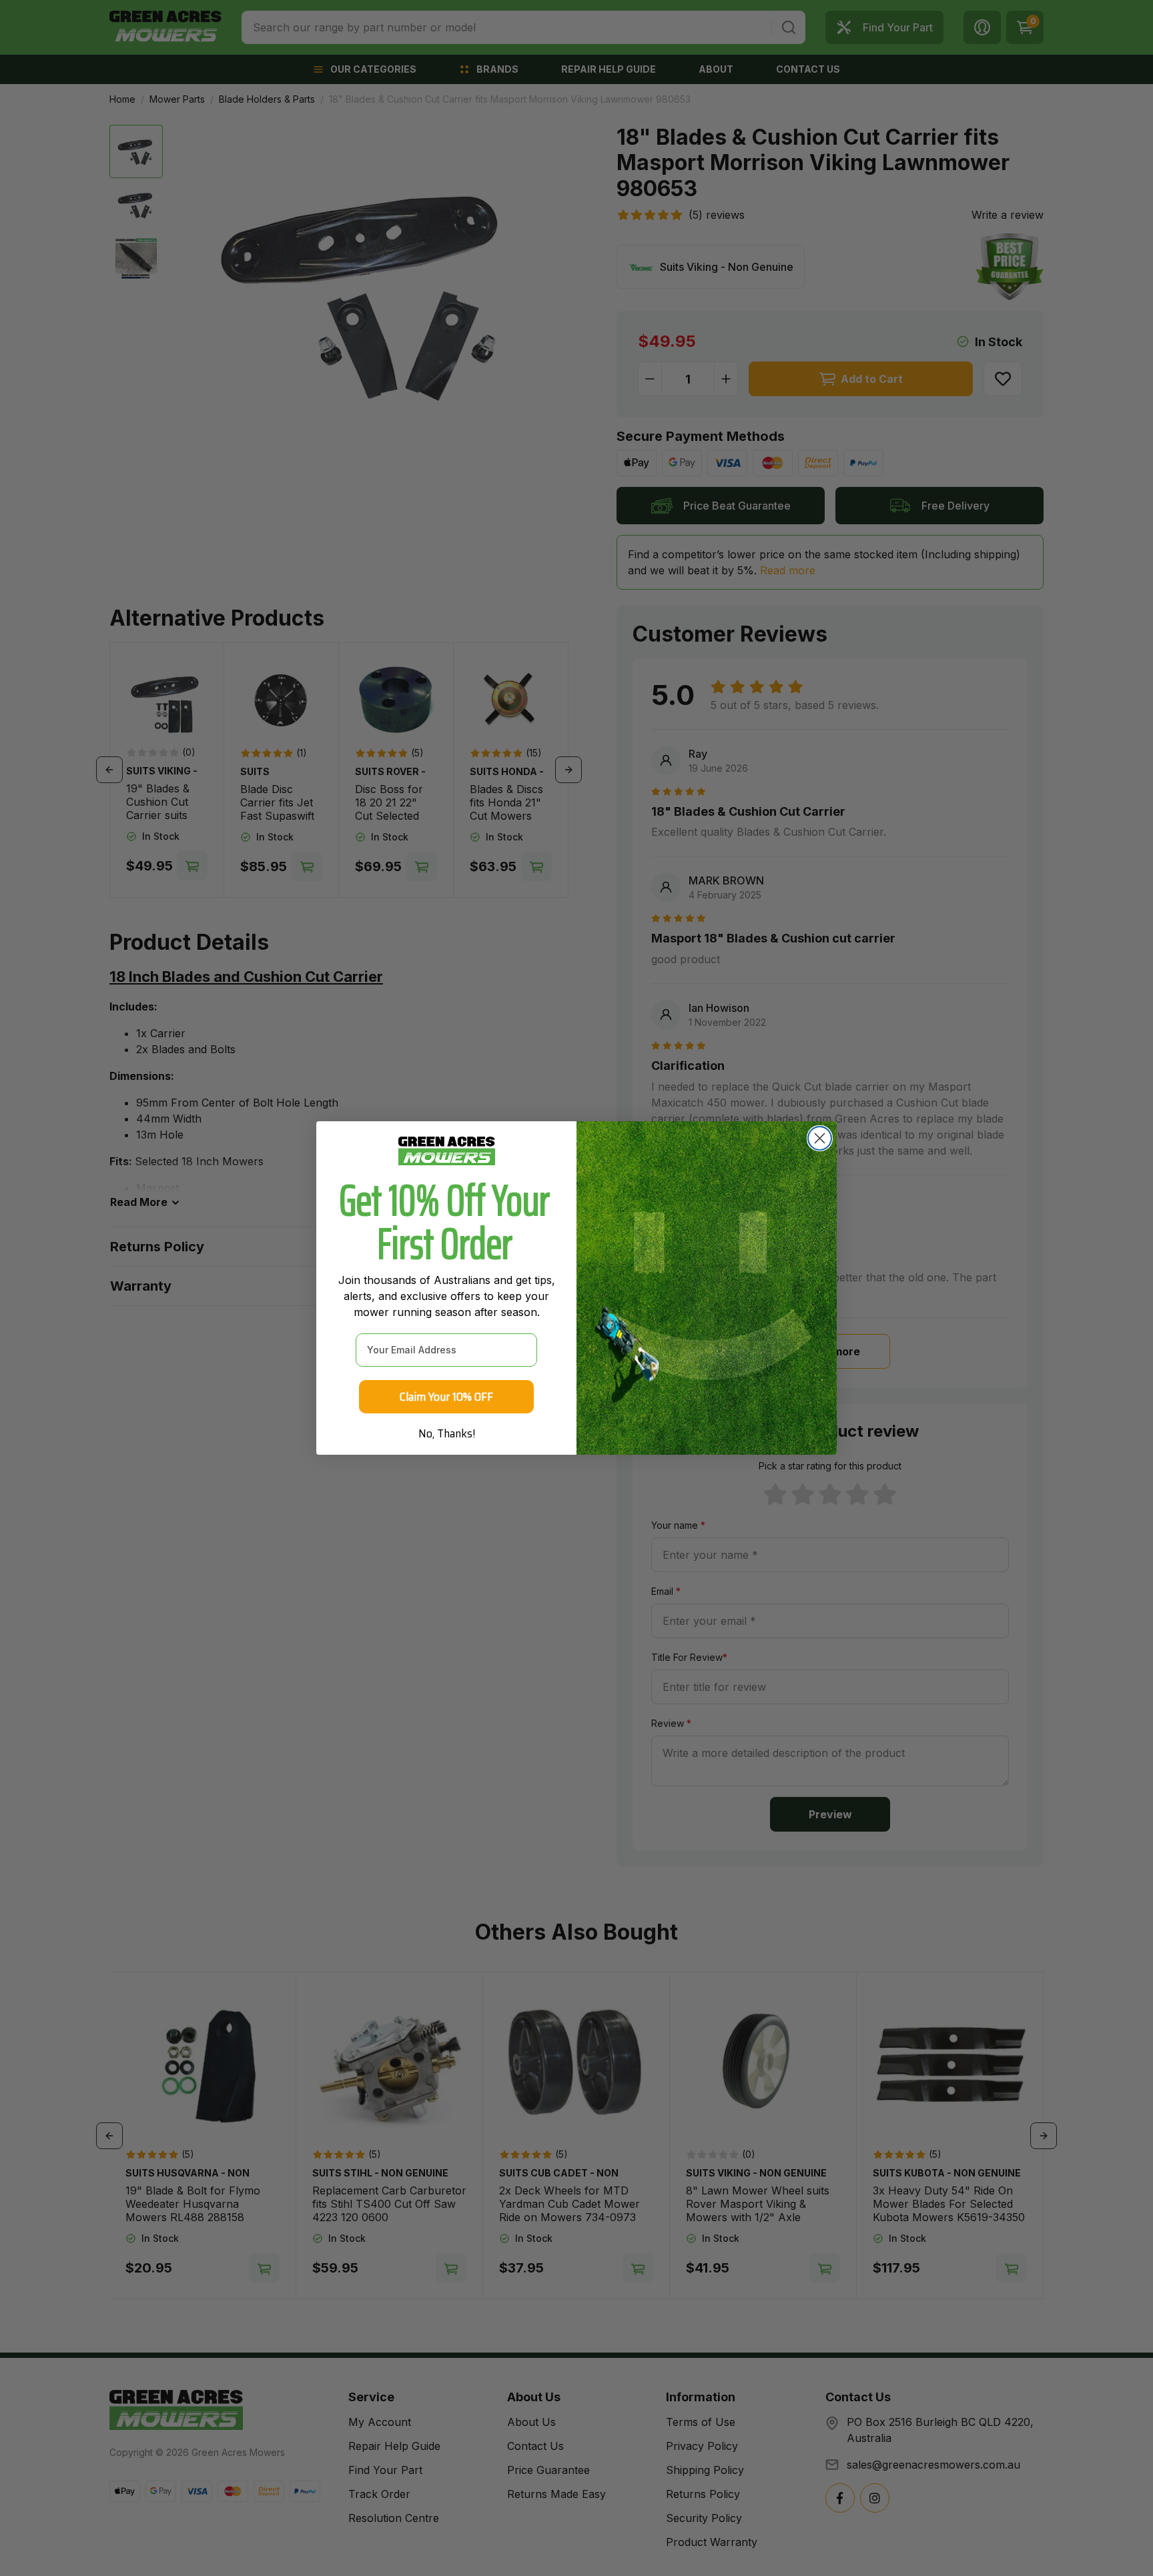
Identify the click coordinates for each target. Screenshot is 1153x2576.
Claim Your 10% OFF (446, 1397)
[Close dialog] (820, 1138)
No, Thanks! (447, 1433)
